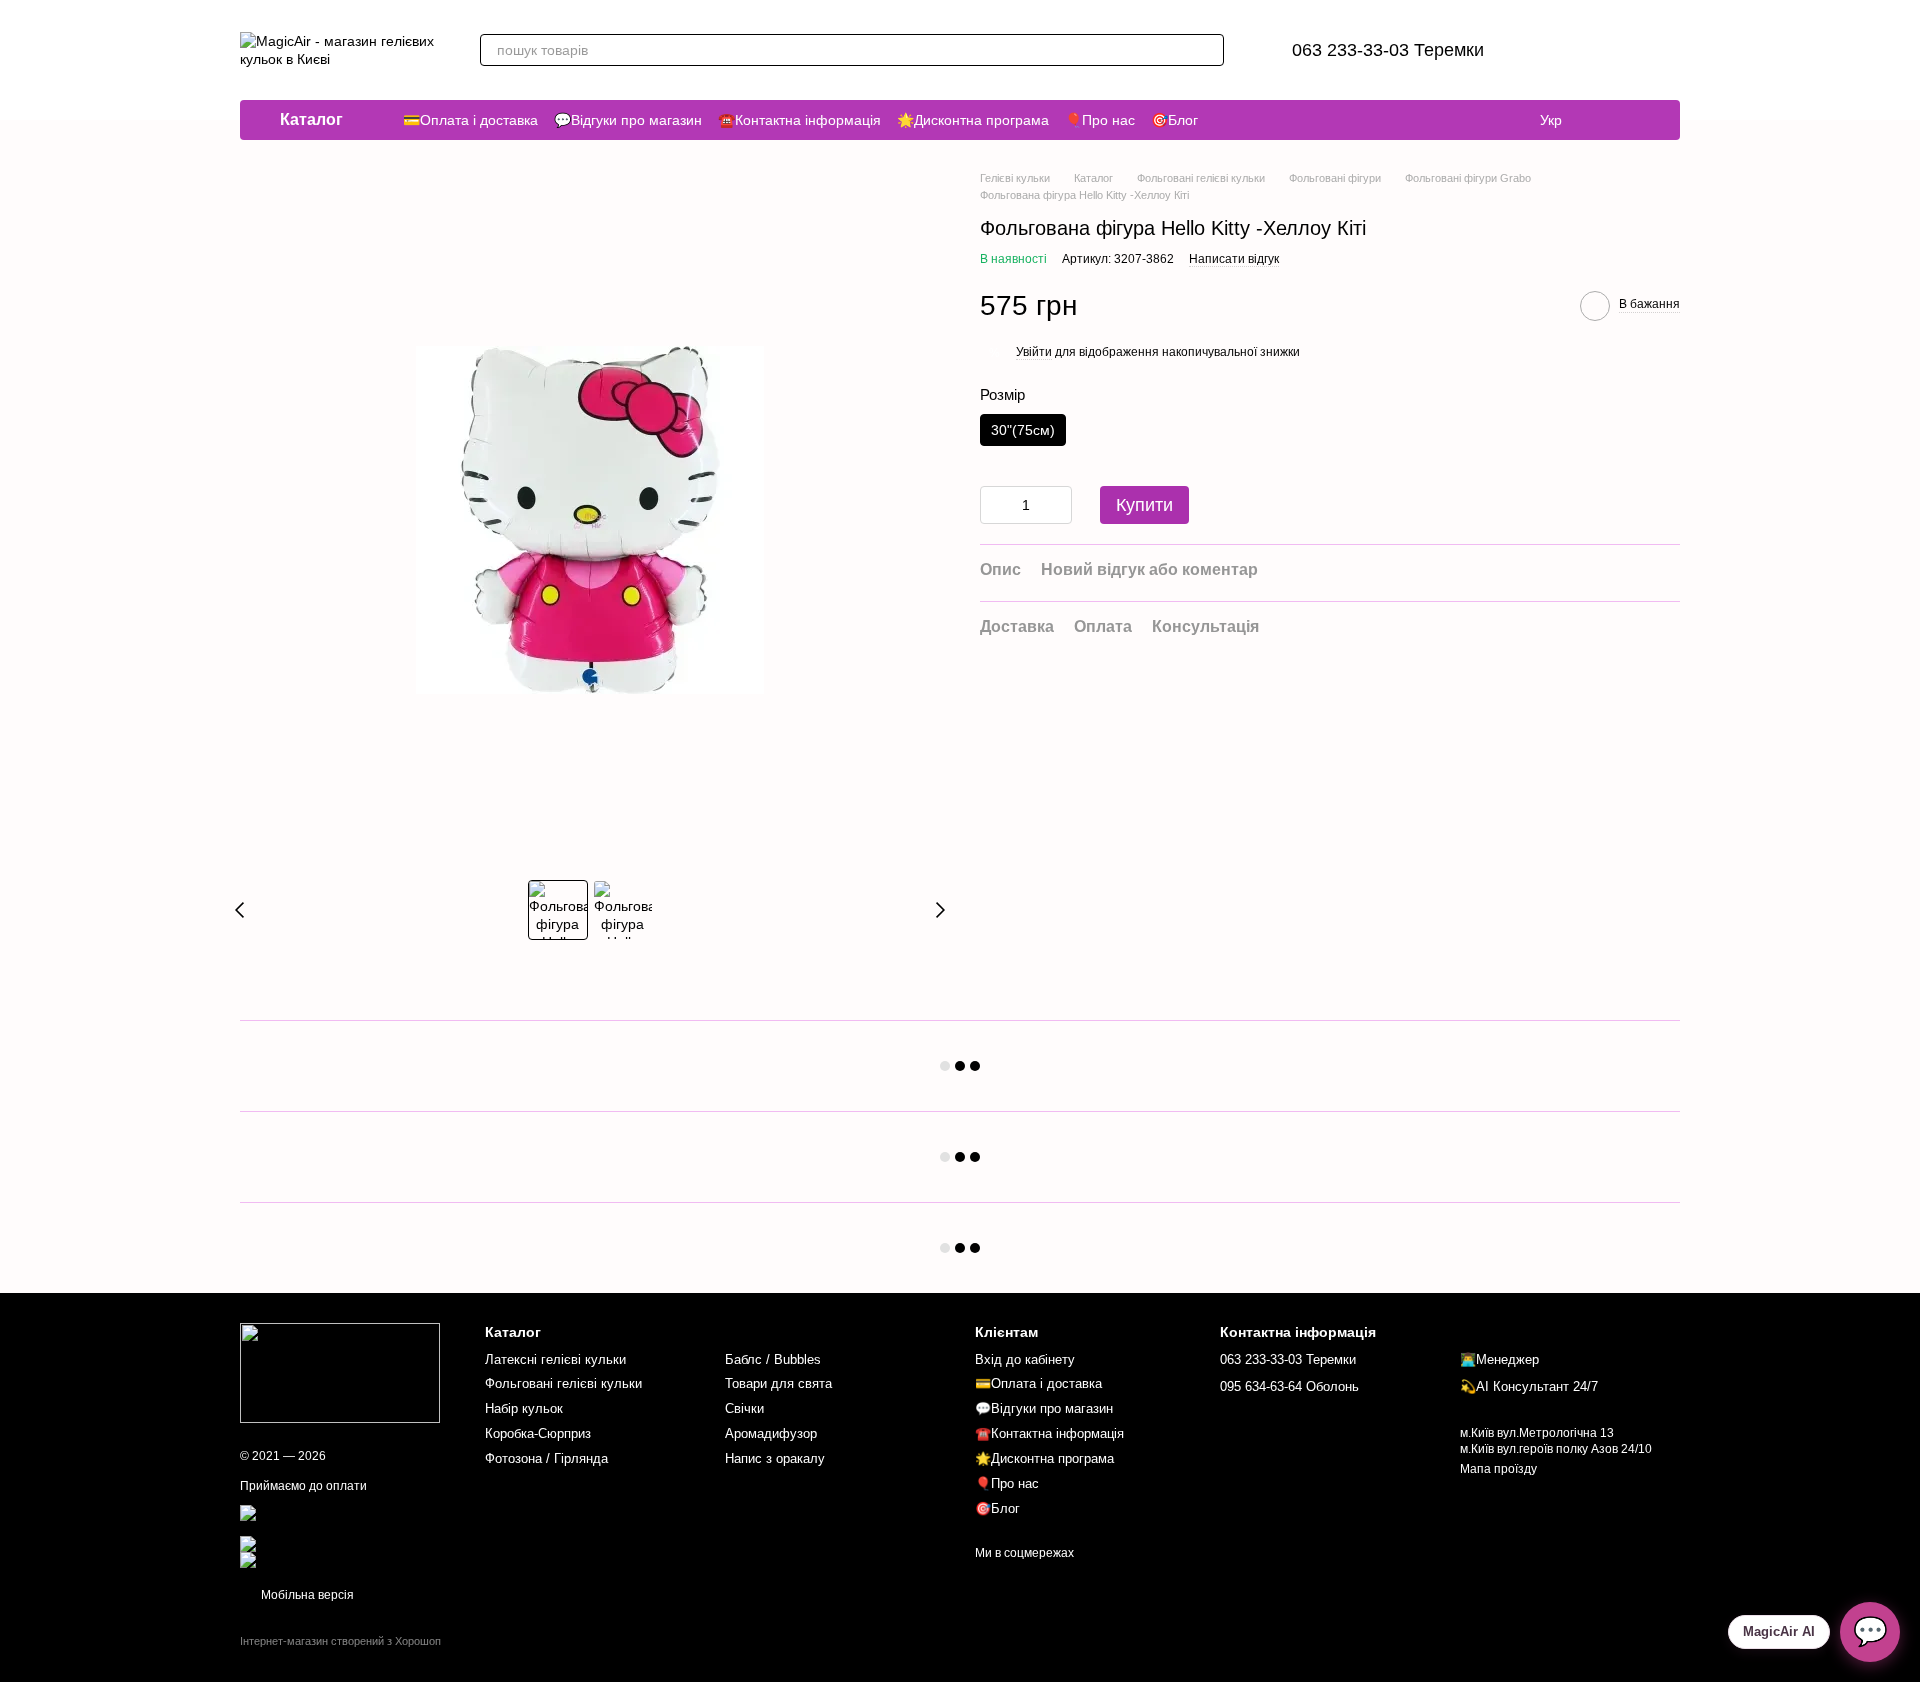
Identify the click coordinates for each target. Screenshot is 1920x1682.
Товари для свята (778, 1383)
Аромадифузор (771, 1433)
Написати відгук (1234, 259)
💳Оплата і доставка (470, 120)
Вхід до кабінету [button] (1025, 1359)
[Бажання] (1560, 50)
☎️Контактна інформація (799, 120)
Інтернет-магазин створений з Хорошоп (340, 1641)
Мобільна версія (306, 1595)
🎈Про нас (1100, 120)
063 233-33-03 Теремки (1388, 50)
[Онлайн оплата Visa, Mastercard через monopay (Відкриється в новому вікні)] (347, 1520)
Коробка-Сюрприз (538, 1433)
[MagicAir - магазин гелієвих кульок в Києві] (340, 1373)
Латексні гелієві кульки (555, 1359)
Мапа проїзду (1498, 1469)
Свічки (744, 1408)
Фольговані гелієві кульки (563, 1383)
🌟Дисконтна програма (973, 120)
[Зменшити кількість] (995, 506)
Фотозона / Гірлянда (546, 1458)
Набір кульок (524, 1408)
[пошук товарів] (1208, 50)
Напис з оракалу (775, 1458)
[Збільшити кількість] (1057, 506)
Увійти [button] (1034, 352)
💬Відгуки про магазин (628, 120)
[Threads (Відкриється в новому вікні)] (1632, 120)
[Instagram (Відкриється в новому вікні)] (1608, 120)
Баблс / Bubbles (773, 1359)
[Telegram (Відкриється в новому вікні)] (1656, 120)
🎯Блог (1174, 120)
